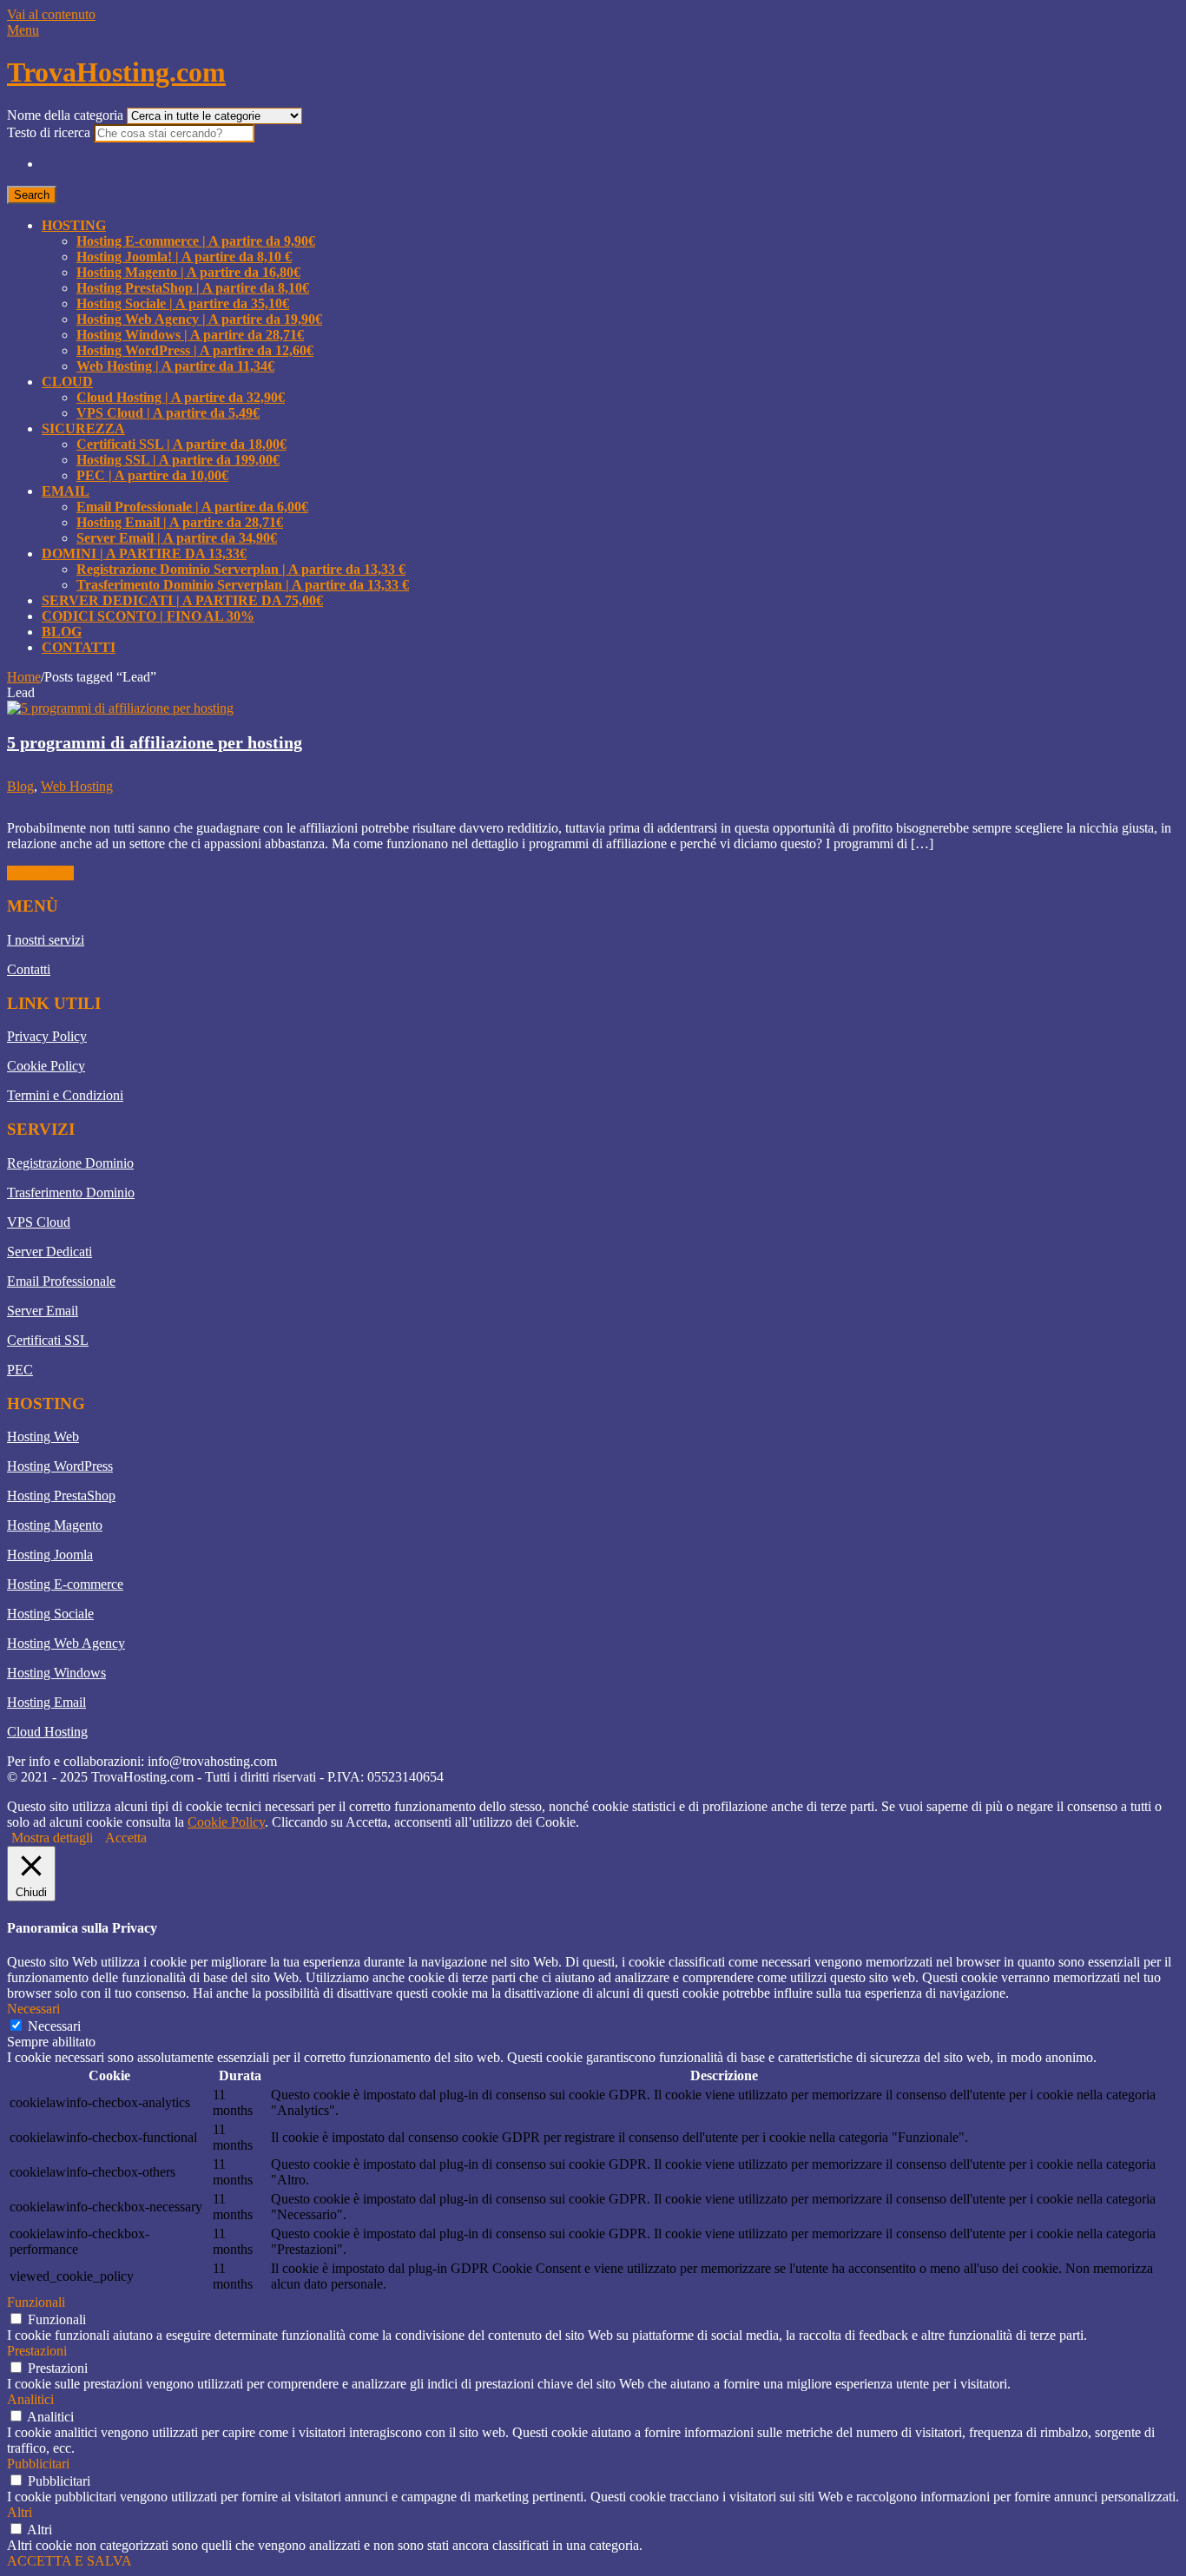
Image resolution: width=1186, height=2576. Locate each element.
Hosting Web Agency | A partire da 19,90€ (199, 319)
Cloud (67, 382)
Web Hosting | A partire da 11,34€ (175, 366)
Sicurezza (83, 428)
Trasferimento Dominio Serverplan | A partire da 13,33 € (243, 585)
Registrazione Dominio (70, 1163)
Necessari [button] (33, 2009)
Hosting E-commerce (65, 1584)
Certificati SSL (48, 1340)
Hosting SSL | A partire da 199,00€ (178, 460)
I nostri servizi (46, 940)
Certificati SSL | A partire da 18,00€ (181, 444)
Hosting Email (46, 1702)
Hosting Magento (55, 1525)
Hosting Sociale (50, 1614)
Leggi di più (40, 873)
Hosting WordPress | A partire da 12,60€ (195, 350)
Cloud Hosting (47, 1732)
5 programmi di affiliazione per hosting (155, 742)
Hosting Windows (56, 1673)
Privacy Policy (47, 1036)
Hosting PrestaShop (61, 1496)
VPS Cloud (39, 1222)
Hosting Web (43, 1436)
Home (24, 677)
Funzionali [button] (36, 2302)
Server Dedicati (49, 1252)
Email (66, 491)
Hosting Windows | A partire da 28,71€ (190, 335)
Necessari (54, 2026)
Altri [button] (20, 2512)
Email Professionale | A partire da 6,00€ (192, 507)
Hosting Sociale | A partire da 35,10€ (183, 303)
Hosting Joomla (50, 1555)
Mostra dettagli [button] (52, 1838)
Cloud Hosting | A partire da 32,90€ (181, 397)
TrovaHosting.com (116, 72)
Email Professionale (61, 1281)
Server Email (43, 1311)
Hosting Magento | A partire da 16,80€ (188, 272)
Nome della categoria (67, 115)
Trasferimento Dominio (71, 1192)
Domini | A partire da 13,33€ (144, 553)
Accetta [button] (126, 1838)
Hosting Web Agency (66, 1643)
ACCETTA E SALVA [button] (69, 2561)
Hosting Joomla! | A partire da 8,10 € (184, 257)
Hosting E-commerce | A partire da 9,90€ (196, 241)
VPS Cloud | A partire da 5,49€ (168, 413)
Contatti (79, 647)
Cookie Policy (46, 1066)
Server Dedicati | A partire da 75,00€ (182, 600)
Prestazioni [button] (37, 2351)
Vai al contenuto (51, 14)
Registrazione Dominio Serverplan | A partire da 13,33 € (241, 569)
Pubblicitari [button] (38, 2464)
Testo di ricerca (50, 132)
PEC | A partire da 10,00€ (152, 475)
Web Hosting (77, 786)
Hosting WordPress (60, 1466)
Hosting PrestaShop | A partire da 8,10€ (193, 288)
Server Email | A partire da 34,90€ (177, 538)
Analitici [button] (30, 2399)
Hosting (74, 225)
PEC (20, 1370)
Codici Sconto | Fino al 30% (148, 616)
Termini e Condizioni (65, 1095)
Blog (62, 632)
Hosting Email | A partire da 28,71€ (180, 522)
